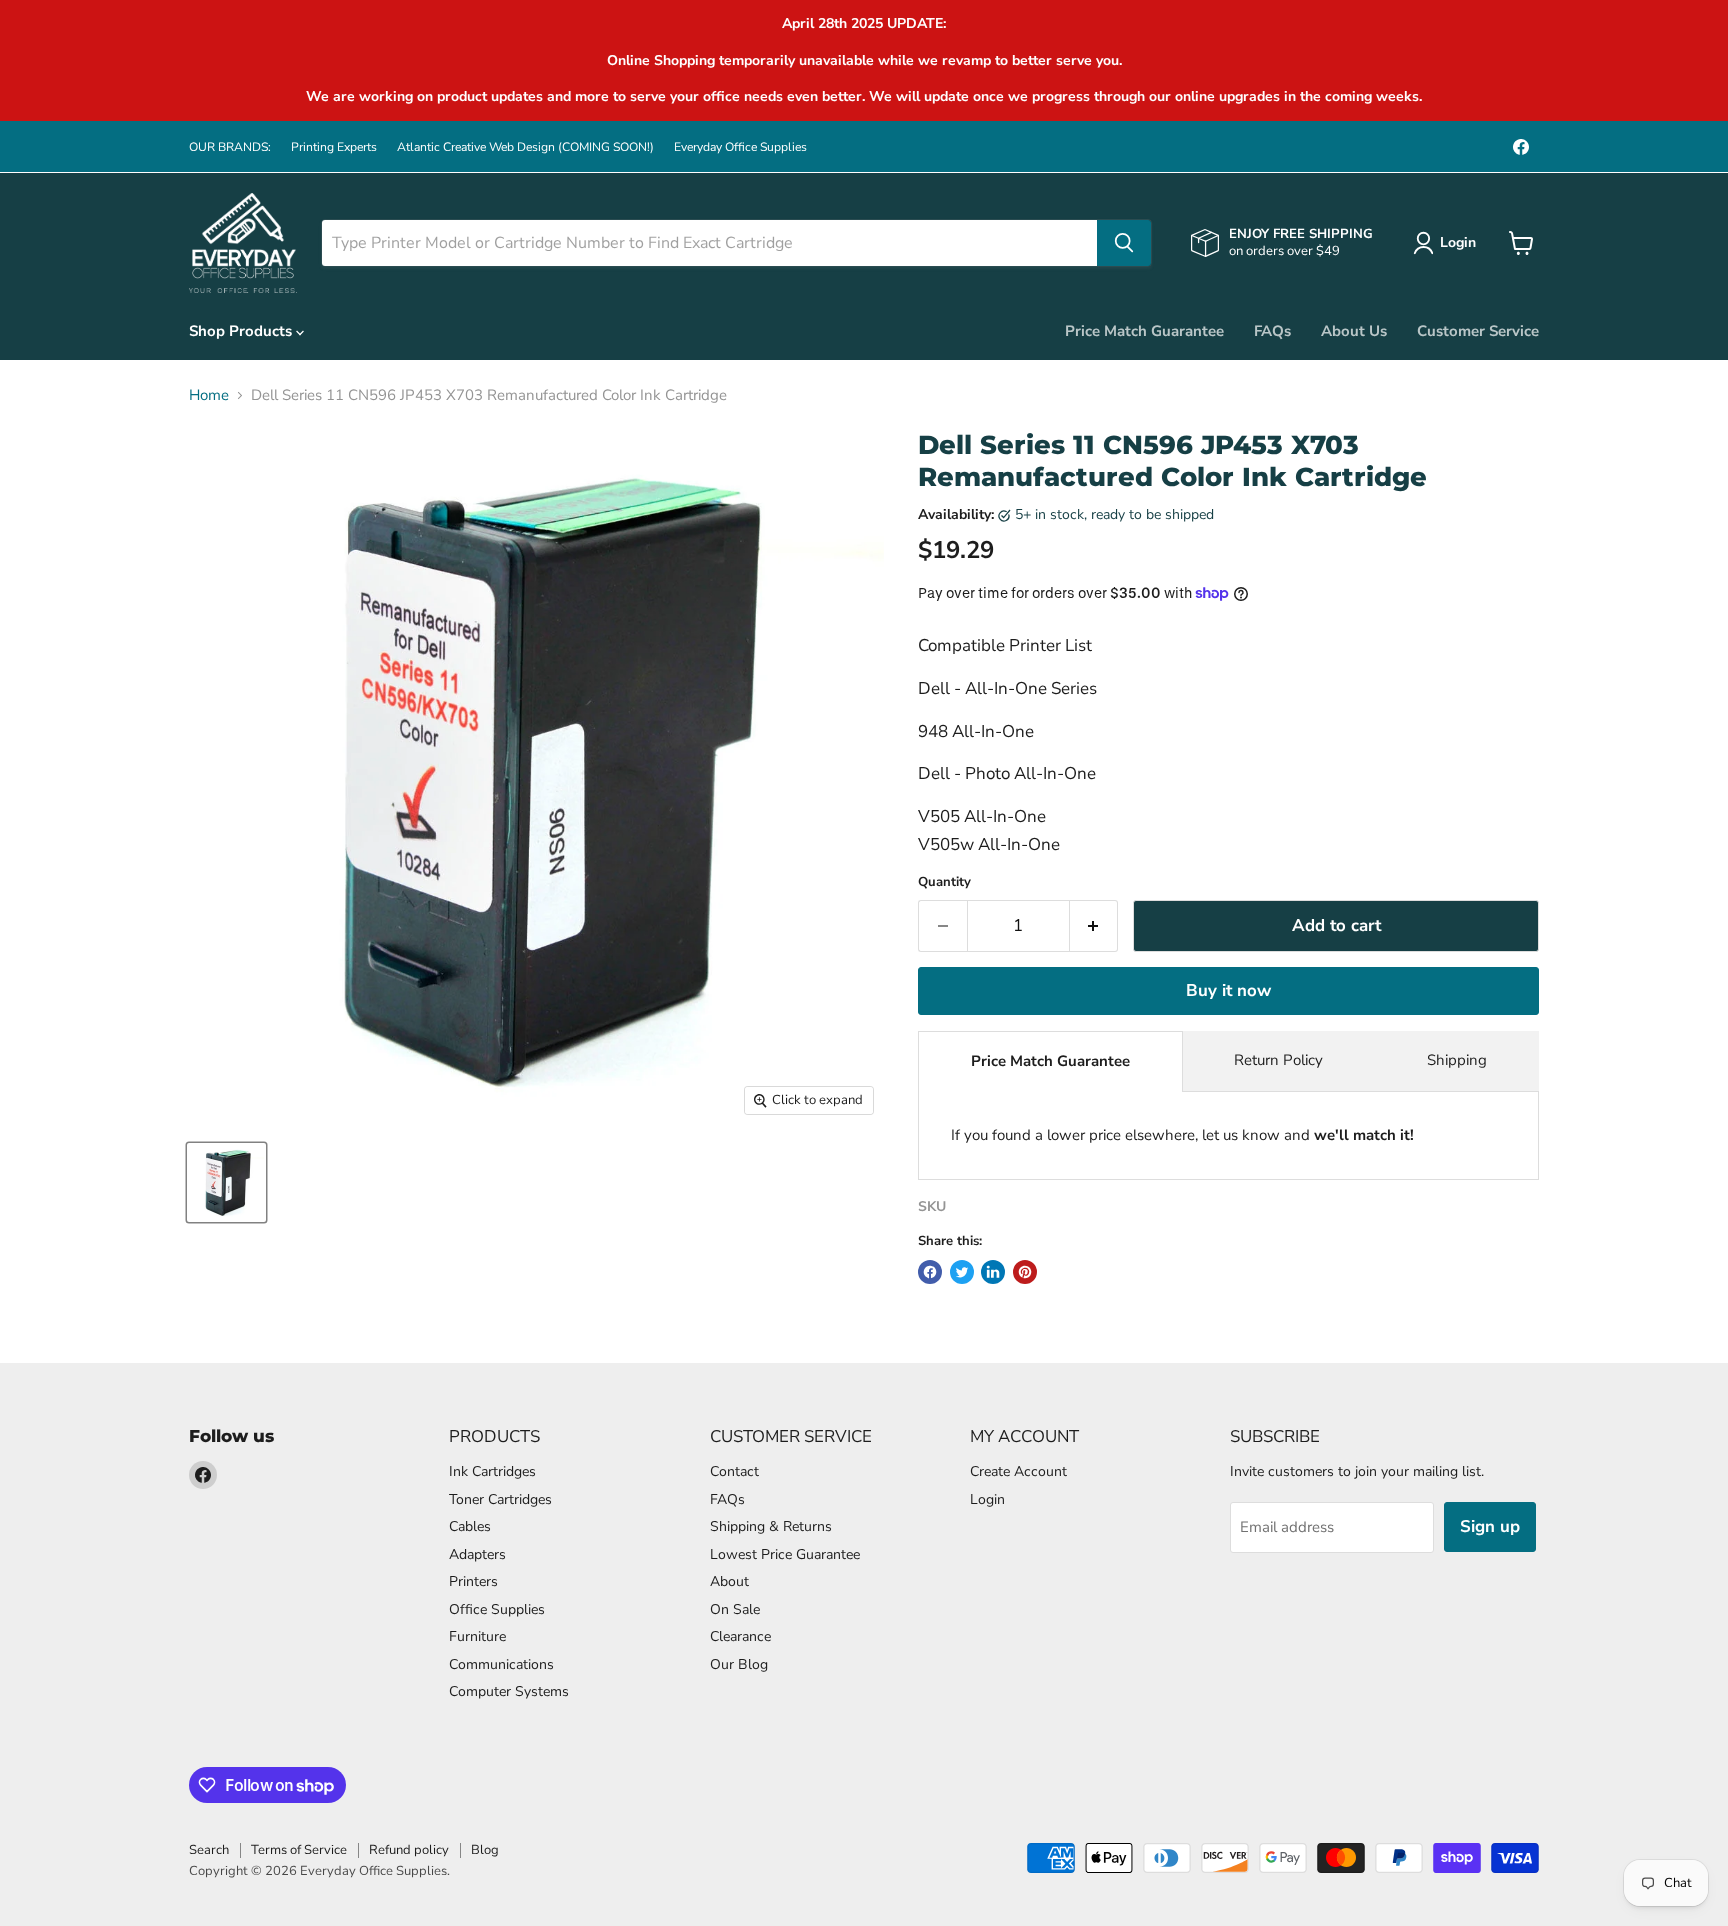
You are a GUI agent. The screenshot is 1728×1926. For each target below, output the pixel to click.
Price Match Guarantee (1144, 331)
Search (209, 1850)
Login (987, 1499)
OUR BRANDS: (230, 147)
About (729, 1581)
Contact (734, 1471)
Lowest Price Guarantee (785, 1554)
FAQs (1272, 331)
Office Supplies (497, 1609)
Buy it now (1228, 990)
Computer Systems (509, 1691)
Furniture (477, 1636)
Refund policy (409, 1850)
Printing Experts (334, 147)
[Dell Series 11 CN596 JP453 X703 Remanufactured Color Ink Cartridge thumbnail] (226, 1182)
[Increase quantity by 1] (1094, 925)
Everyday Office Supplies (740, 147)
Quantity (944, 882)
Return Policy (1278, 1060)
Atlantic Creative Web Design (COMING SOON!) (525, 147)
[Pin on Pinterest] (1025, 1272)
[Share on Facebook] (930, 1272)
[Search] (1124, 243)
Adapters (477, 1554)
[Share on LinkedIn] (993, 1272)
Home (209, 395)
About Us (1354, 331)
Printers (473, 1581)
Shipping (1457, 1060)
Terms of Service (299, 1850)
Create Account (1018, 1471)
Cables (470, 1526)
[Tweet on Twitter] (962, 1272)
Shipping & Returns (771, 1526)
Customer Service (1478, 331)
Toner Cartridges (500, 1499)
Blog (485, 1850)
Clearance (740, 1636)
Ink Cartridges (492, 1471)
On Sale (735, 1609)
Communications (501, 1664)
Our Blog (739, 1664)
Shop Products (242, 331)
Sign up (1490, 1526)
